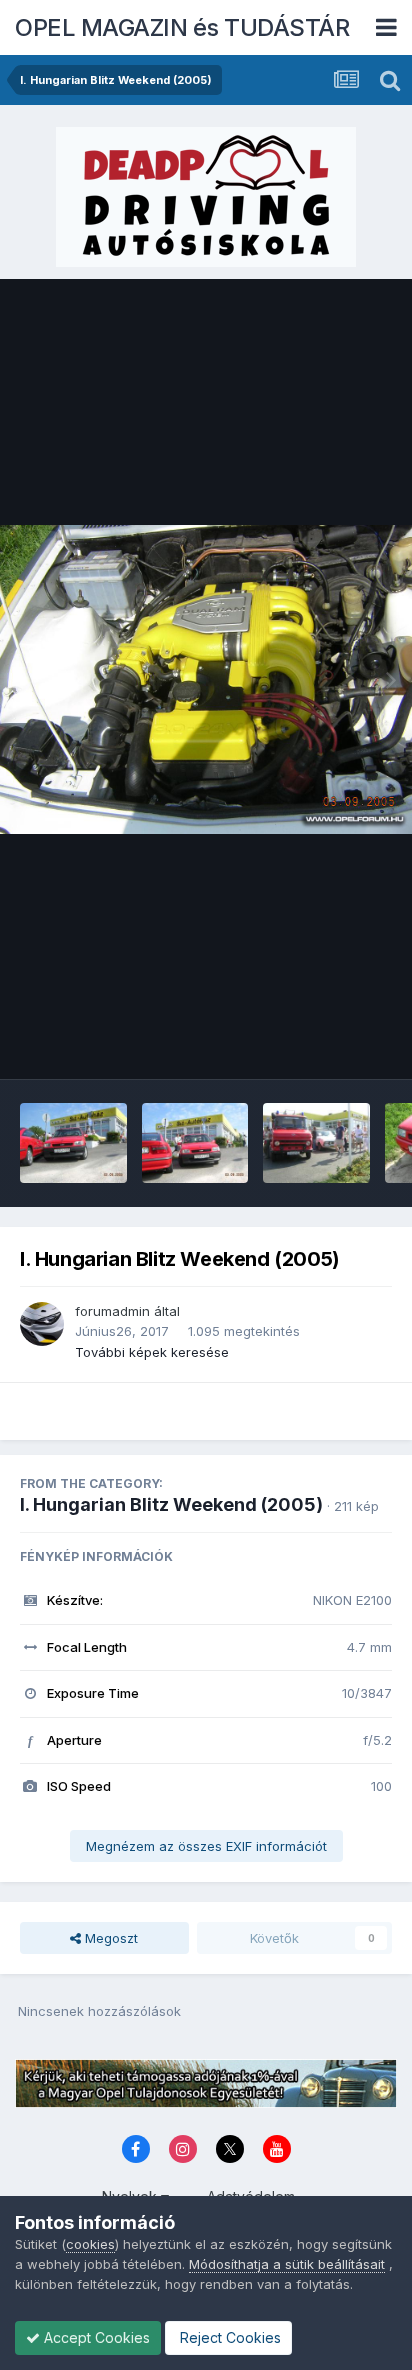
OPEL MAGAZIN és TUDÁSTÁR (182, 27)
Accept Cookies (95, 2337)
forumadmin (112, 1311)
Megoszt (109, 1938)
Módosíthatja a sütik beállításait (287, 2264)
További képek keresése (152, 1352)
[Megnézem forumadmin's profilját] (42, 1324)
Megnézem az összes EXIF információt (206, 1846)
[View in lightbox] (206, 679)
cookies (90, 2244)
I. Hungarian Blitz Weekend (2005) (171, 1504)
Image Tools (329, 1043)
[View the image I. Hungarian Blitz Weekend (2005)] (73, 1143)
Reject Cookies (228, 2337)
